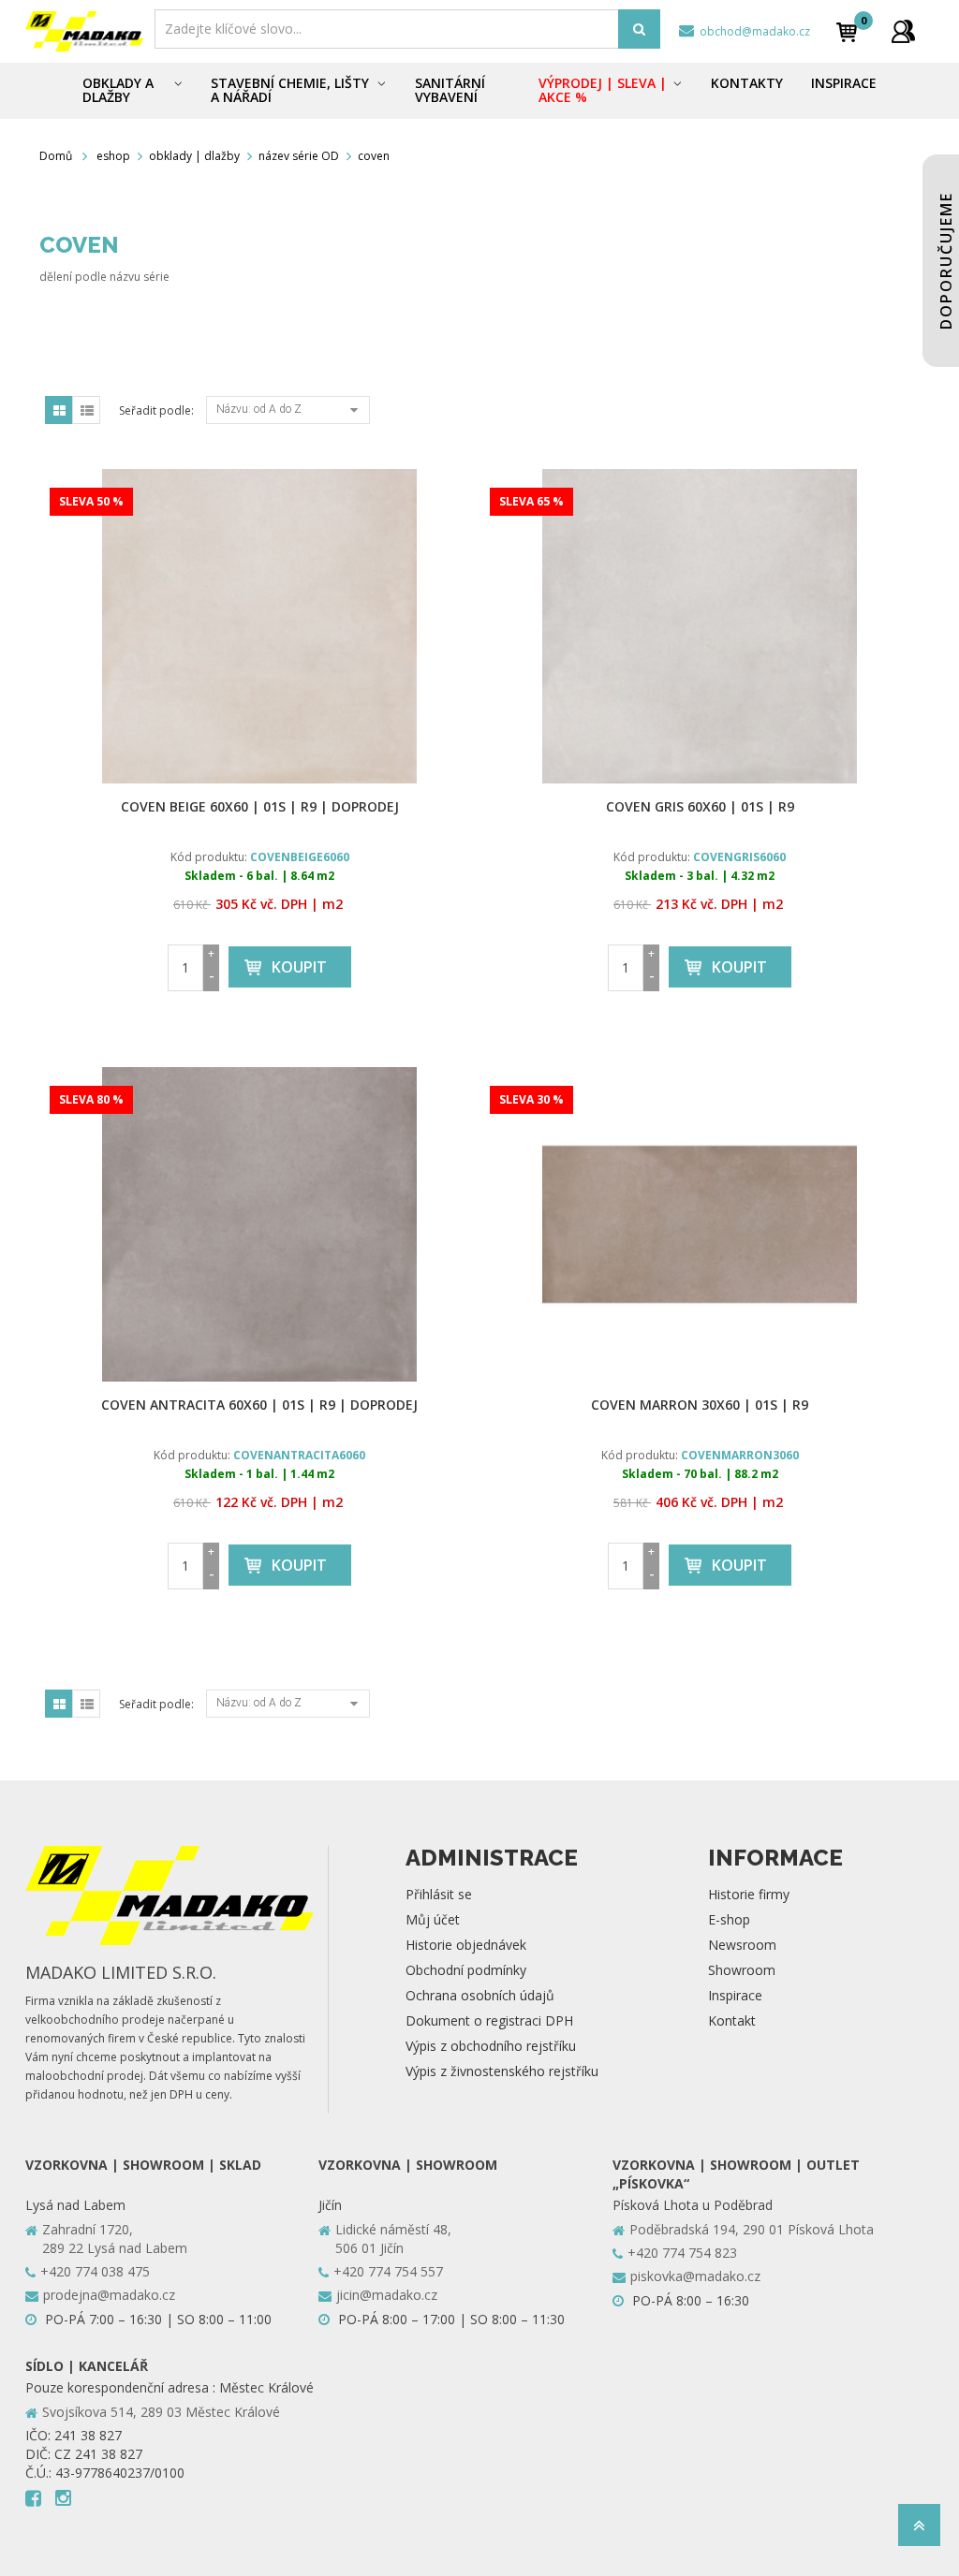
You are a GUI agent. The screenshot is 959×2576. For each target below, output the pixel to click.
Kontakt (732, 2020)
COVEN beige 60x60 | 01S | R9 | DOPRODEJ (260, 806)
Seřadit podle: (156, 410)
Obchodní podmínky (466, 1970)
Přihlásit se (439, 1894)
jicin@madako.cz (387, 2295)
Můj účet (433, 1919)
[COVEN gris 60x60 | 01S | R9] (700, 626)
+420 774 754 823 (682, 2253)
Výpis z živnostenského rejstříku (502, 2071)
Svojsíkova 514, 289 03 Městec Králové (161, 2412)
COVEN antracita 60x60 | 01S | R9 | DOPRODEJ (259, 1405)
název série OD (299, 156)
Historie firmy (749, 1894)
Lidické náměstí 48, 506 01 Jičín (393, 2239)
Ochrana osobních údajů (480, 1995)
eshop (113, 156)
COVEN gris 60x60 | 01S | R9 (700, 806)
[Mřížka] (59, 410)
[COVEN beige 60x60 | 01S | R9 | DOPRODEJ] (259, 626)
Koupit (299, 967)
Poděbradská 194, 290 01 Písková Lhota (752, 2229)
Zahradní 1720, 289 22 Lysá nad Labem (115, 2239)
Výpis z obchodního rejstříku (491, 2046)
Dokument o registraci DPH (489, 2020)
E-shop (729, 1919)
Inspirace (735, 1995)
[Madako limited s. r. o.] (84, 31)
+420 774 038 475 (95, 2271)
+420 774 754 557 (388, 2271)
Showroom (742, 1970)
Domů (56, 156)
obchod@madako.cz (753, 31)
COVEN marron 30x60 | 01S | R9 (700, 1405)
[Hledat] (639, 29)
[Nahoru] (919, 2531)
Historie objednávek (466, 1945)
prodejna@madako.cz (109, 2295)
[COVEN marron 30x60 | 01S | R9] (700, 1224)
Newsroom (742, 1945)
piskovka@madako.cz (695, 2276)
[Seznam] (86, 410)
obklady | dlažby (194, 156)
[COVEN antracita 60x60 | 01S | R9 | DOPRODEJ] (259, 1224)
